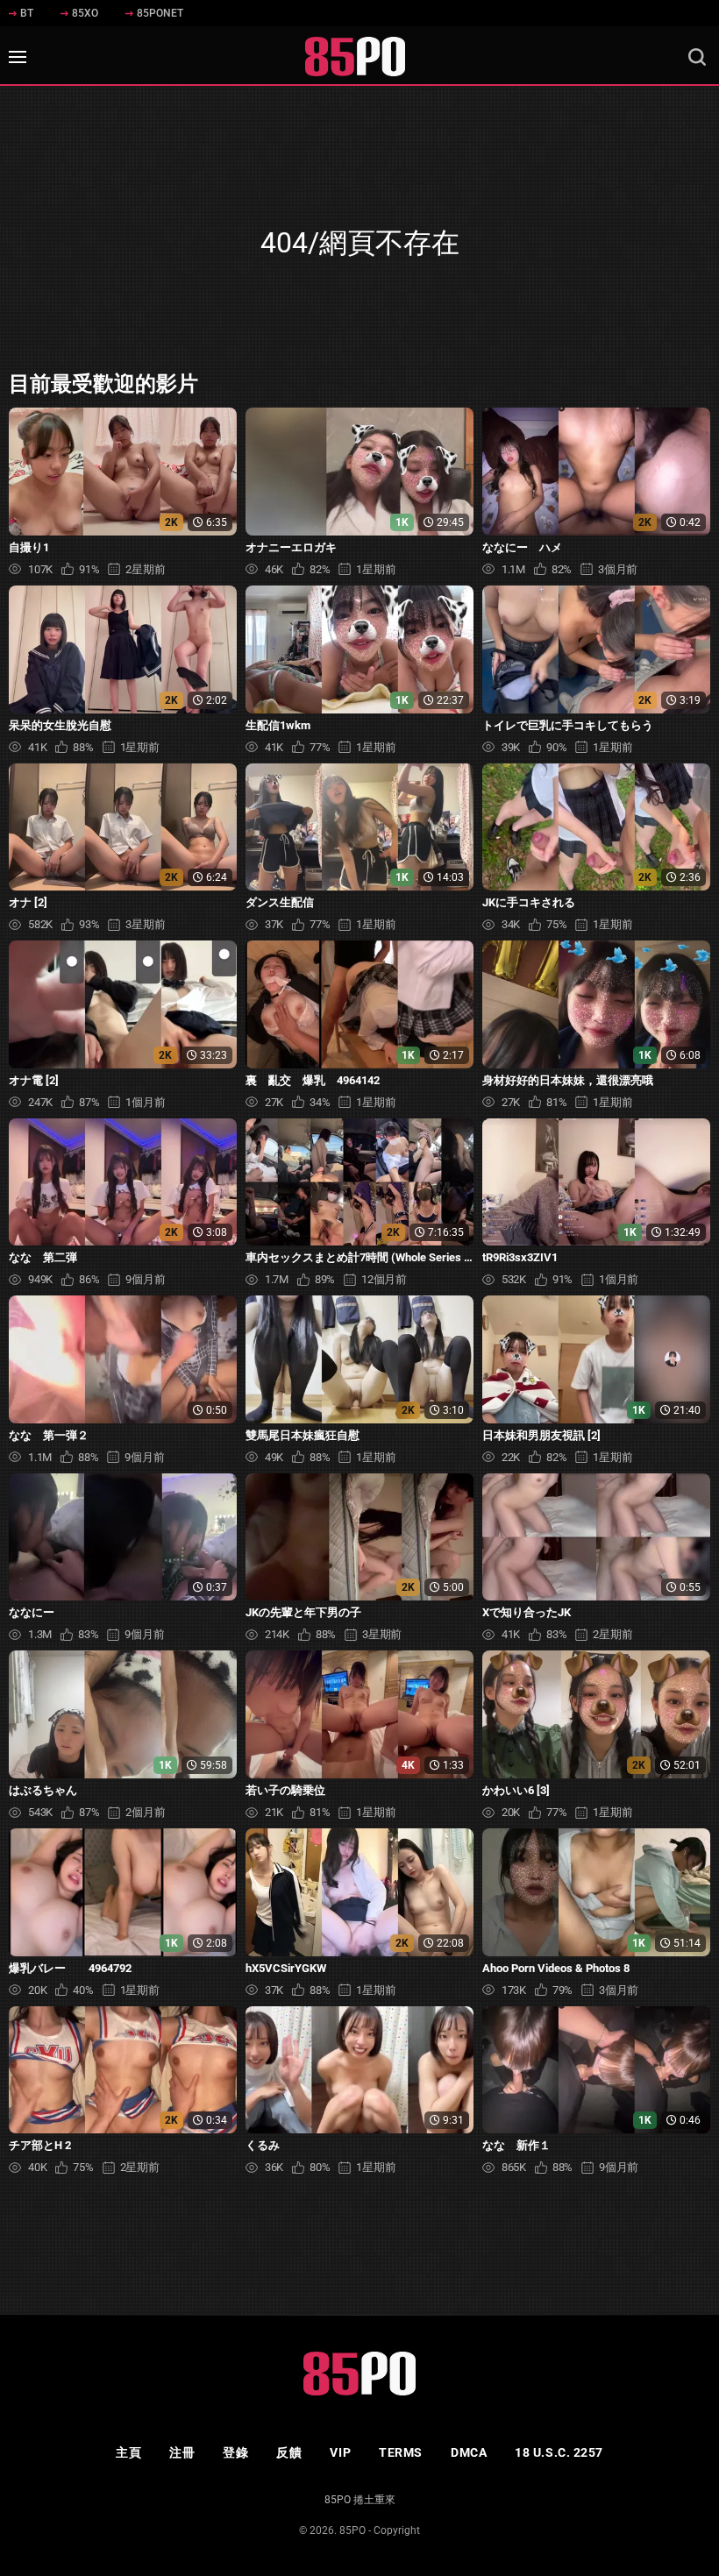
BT (27, 13)
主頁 (128, 2452)
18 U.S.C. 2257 (559, 2452)
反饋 (289, 2452)
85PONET (160, 13)
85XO (85, 13)
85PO (352, 2530)
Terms (401, 2452)
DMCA (469, 2452)
